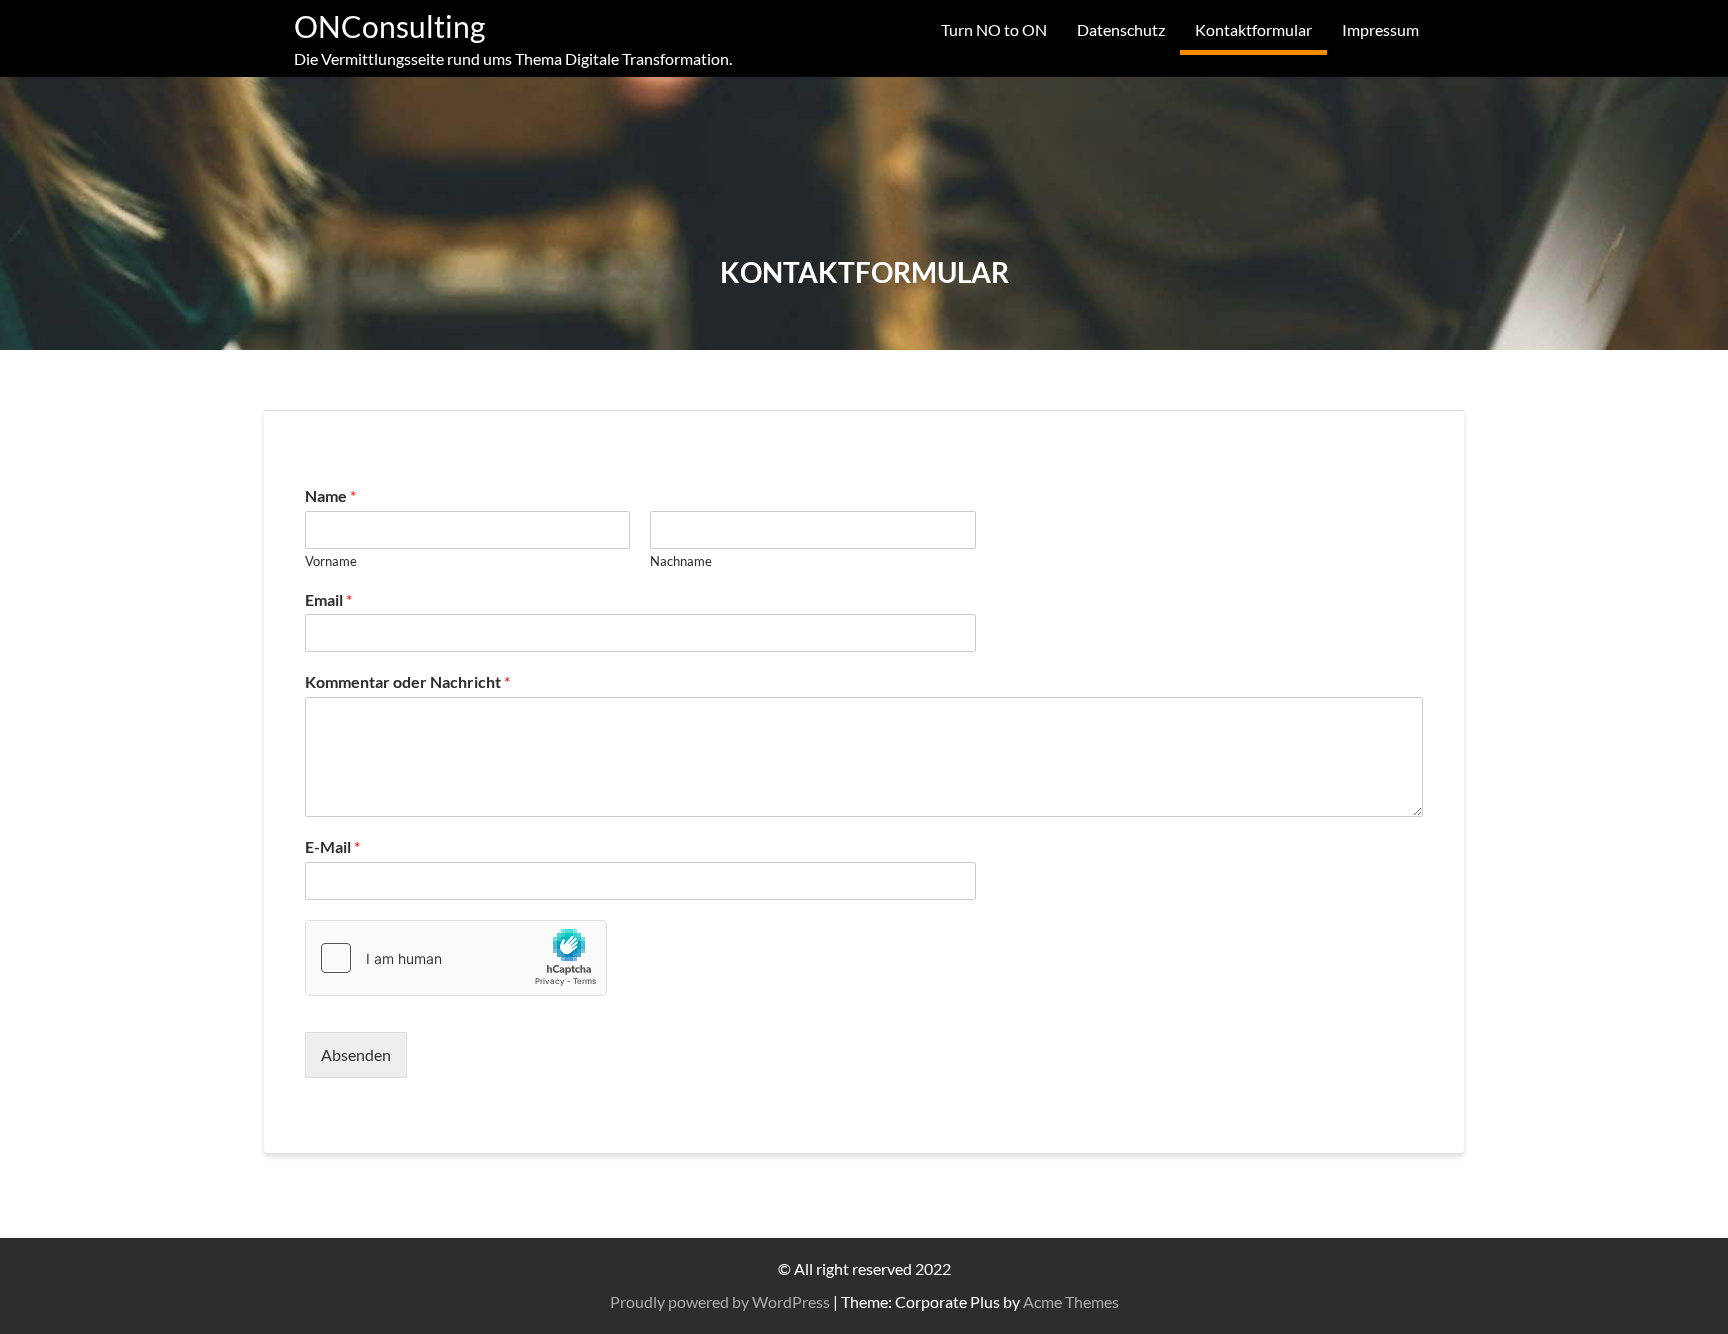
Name (330, 495)
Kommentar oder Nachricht (407, 681)
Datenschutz (1121, 29)
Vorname (331, 561)
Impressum (1380, 29)
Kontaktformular (1253, 29)
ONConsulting (389, 26)
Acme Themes (1071, 1301)
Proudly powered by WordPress (720, 1301)
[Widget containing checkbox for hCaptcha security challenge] (456, 958)
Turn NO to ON (994, 29)
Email (328, 599)
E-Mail (332, 846)
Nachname (681, 561)
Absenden (356, 1054)
